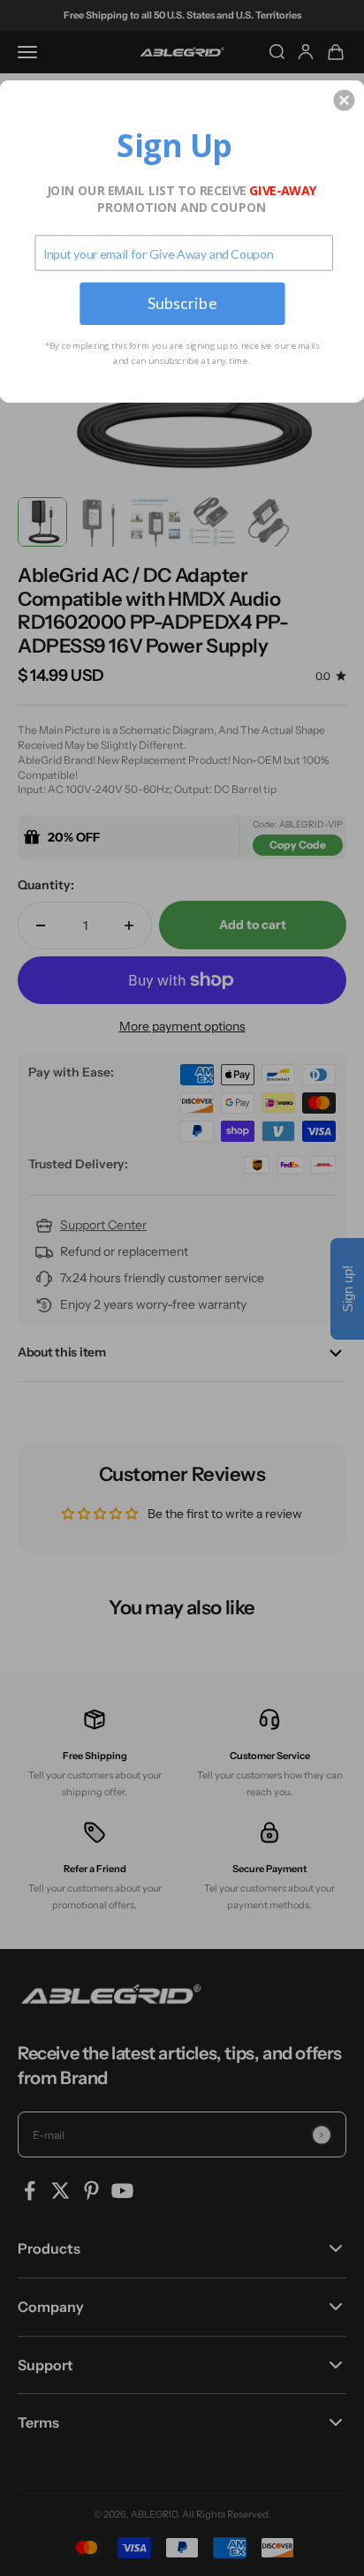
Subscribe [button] (182, 303)
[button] (344, 100)
